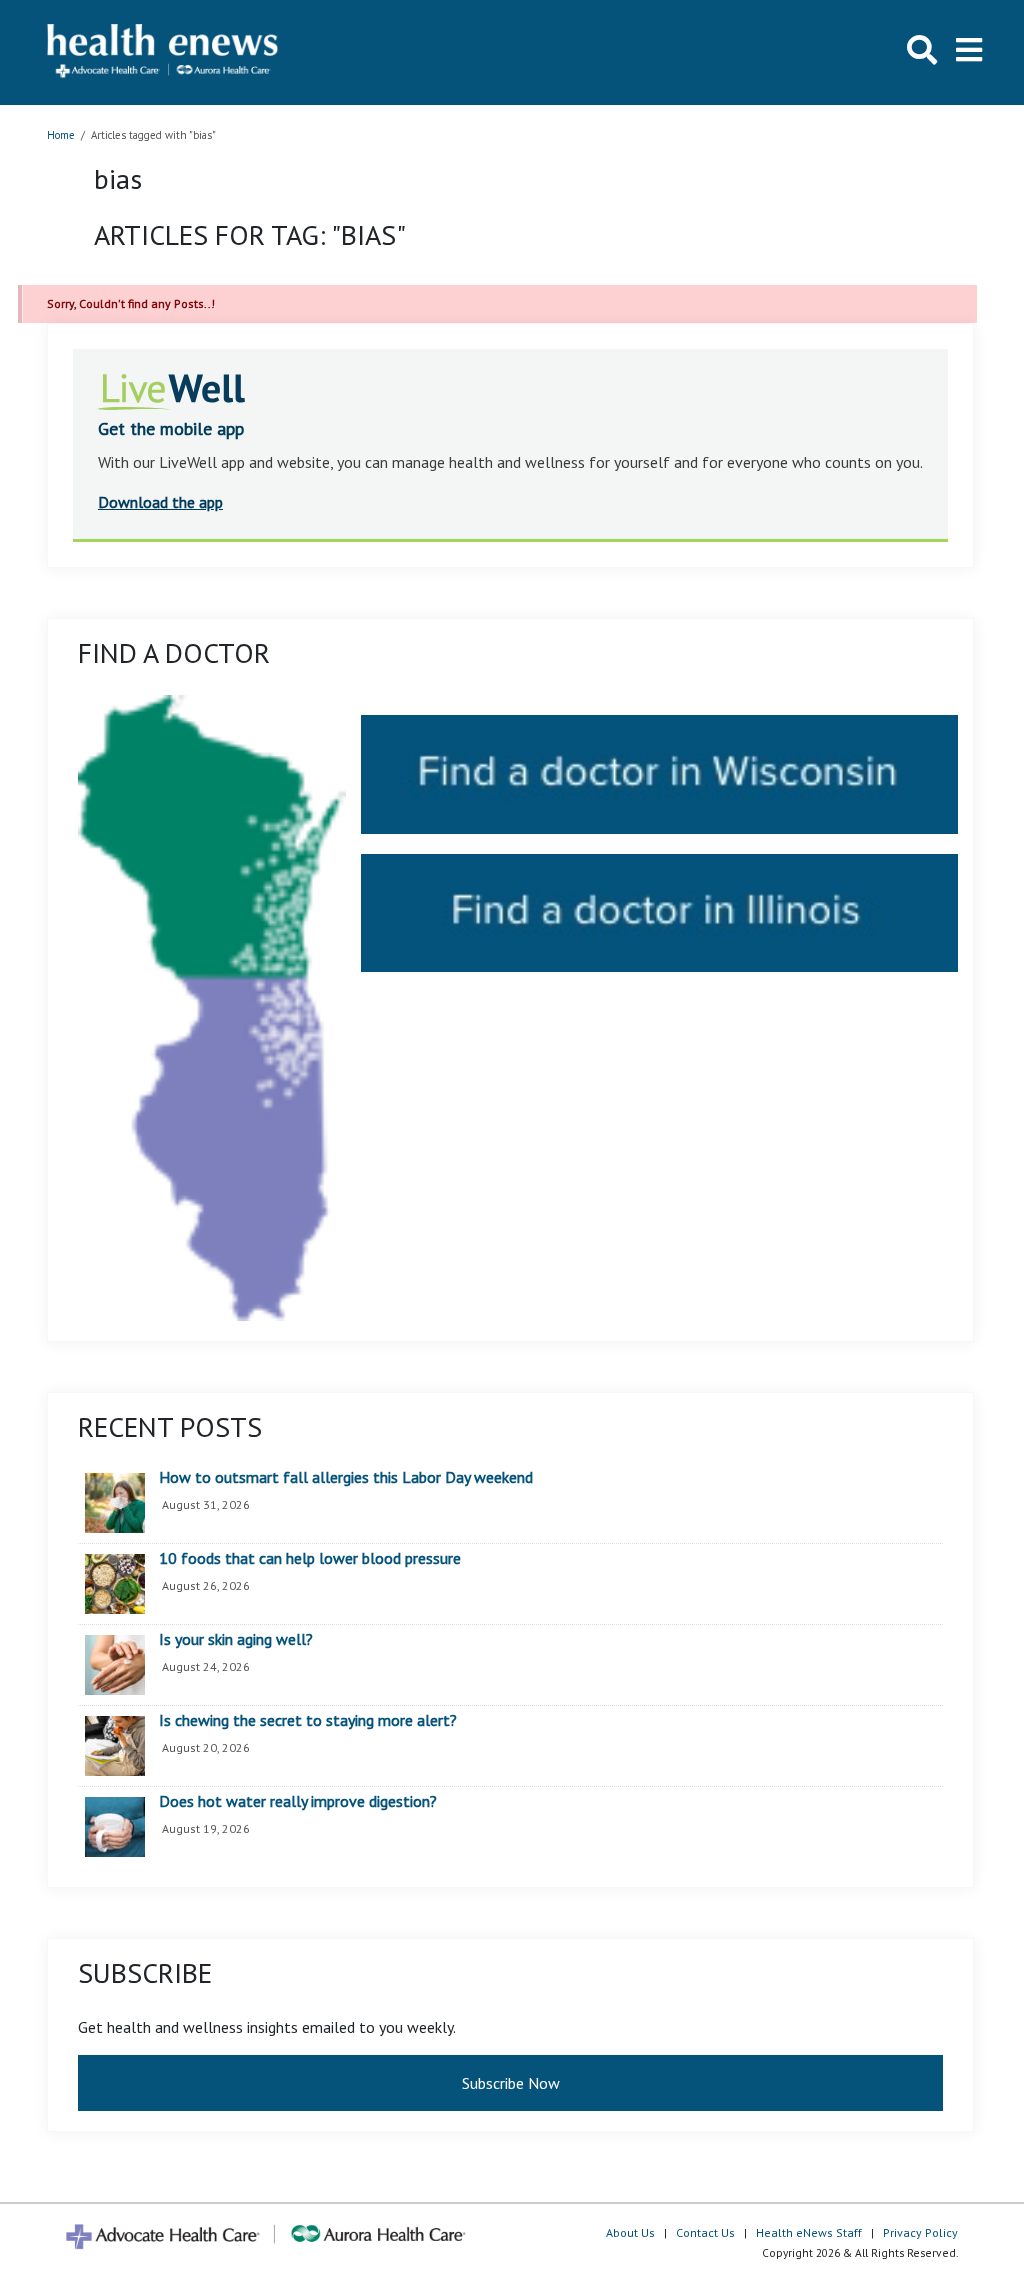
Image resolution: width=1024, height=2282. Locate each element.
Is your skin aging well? (236, 1640)
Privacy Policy (920, 2232)
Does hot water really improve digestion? (298, 1802)
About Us (630, 2232)
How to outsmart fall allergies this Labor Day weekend (346, 1478)
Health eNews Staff (809, 2232)
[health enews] (163, 52)
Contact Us (705, 2232)
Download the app (160, 502)
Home (61, 135)
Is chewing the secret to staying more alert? (308, 1721)
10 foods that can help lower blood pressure (310, 1559)
